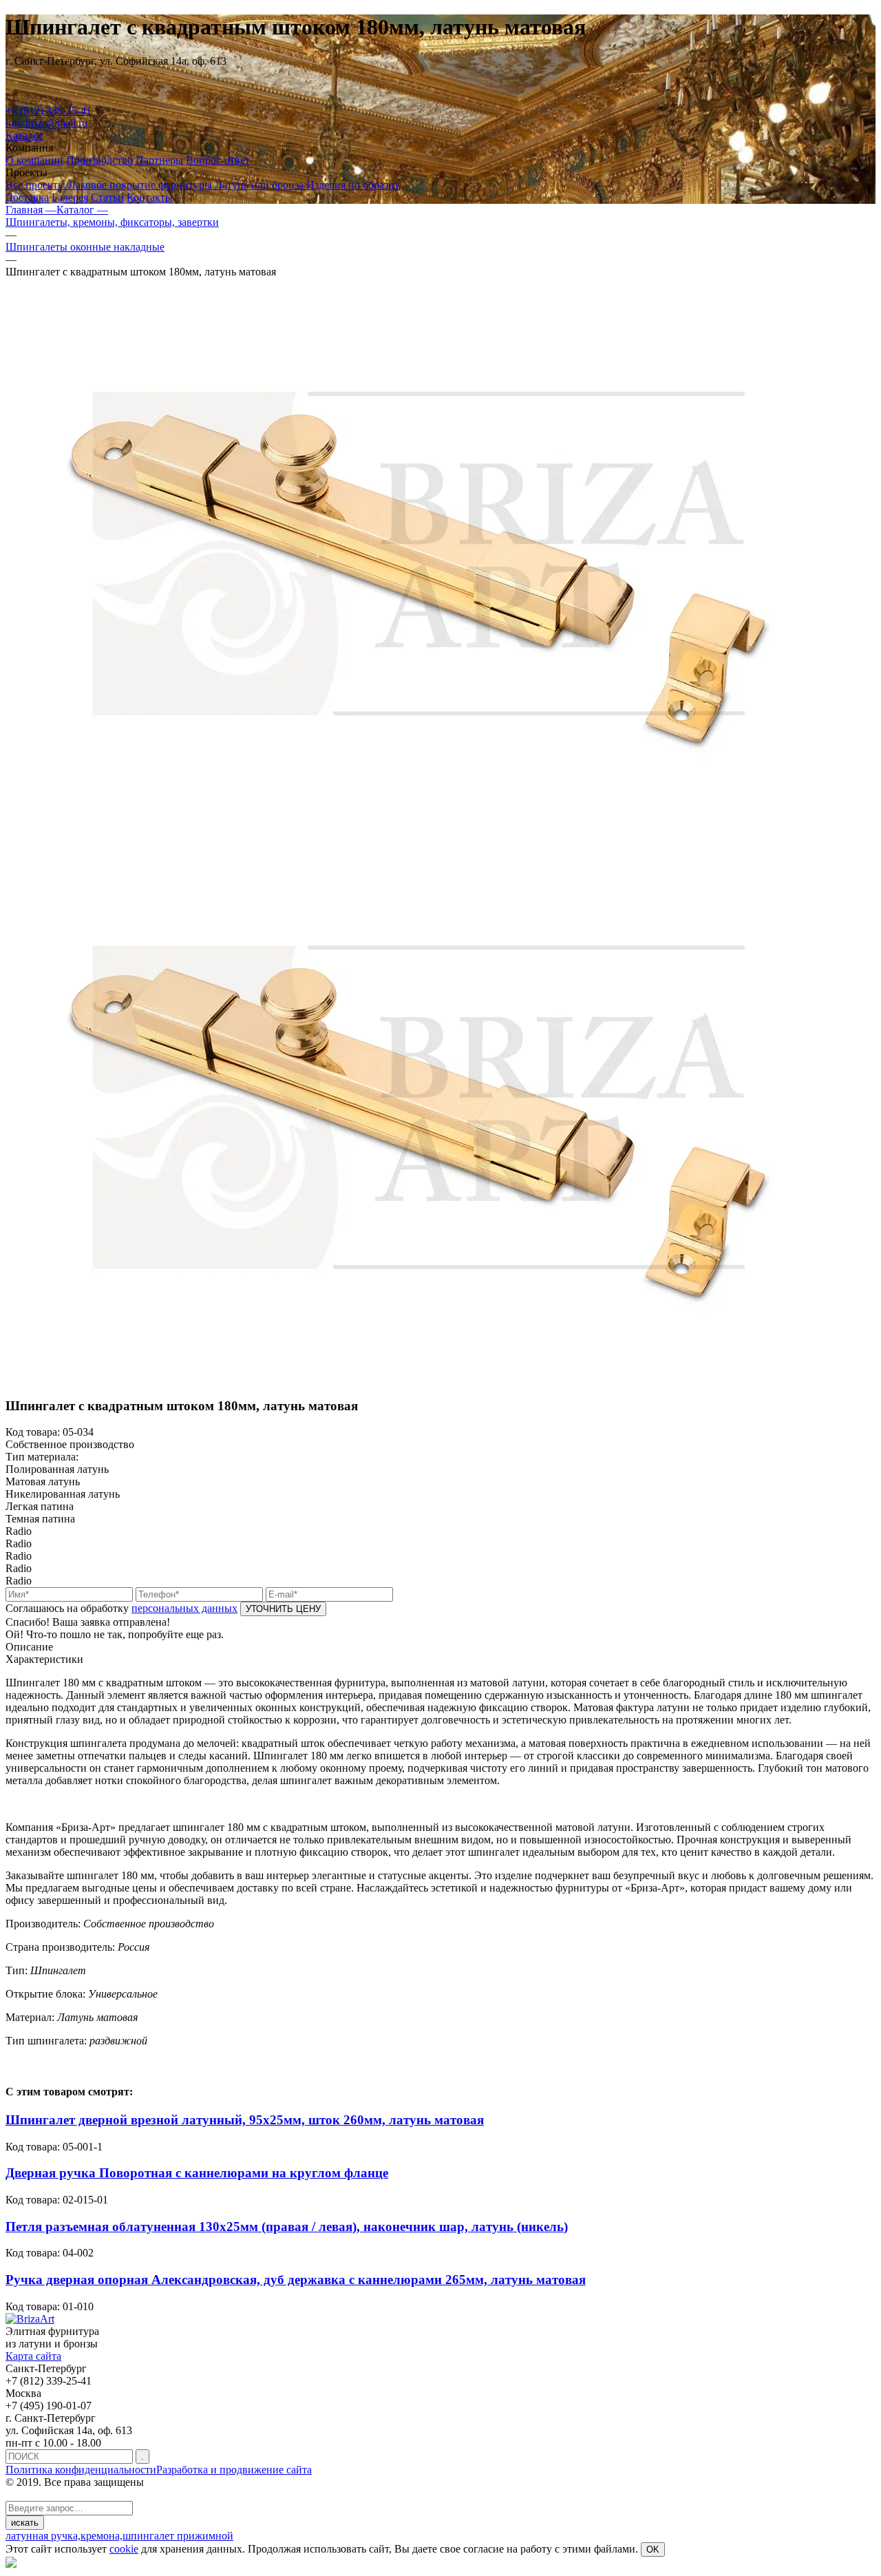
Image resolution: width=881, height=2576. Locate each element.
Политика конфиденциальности (81, 2470)
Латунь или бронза (261, 185)
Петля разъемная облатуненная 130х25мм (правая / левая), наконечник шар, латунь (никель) (287, 2227)
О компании (34, 160)
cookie (124, 2549)
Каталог (24, 135)
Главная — (31, 210)
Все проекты (37, 185)
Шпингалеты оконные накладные (85, 247)
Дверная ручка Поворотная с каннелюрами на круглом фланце (197, 2173)
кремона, (102, 2536)
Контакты (150, 197)
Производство (99, 160)
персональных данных (184, 1608)
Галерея (70, 197)
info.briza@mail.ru (46, 123)
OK (653, 2549)
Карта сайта (33, 2356)
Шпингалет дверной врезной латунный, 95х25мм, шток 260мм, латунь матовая (245, 2120)
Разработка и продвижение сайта (234, 2470)
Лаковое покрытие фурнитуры (141, 185)
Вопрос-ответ (218, 160)
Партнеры (159, 160)
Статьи (107, 197)
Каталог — (82, 210)
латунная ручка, (43, 2536)
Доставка (27, 197)
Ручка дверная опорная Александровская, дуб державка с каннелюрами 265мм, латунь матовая (296, 2280)
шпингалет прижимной (178, 2536)
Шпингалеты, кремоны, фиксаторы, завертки (112, 222)
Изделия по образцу (353, 185)
